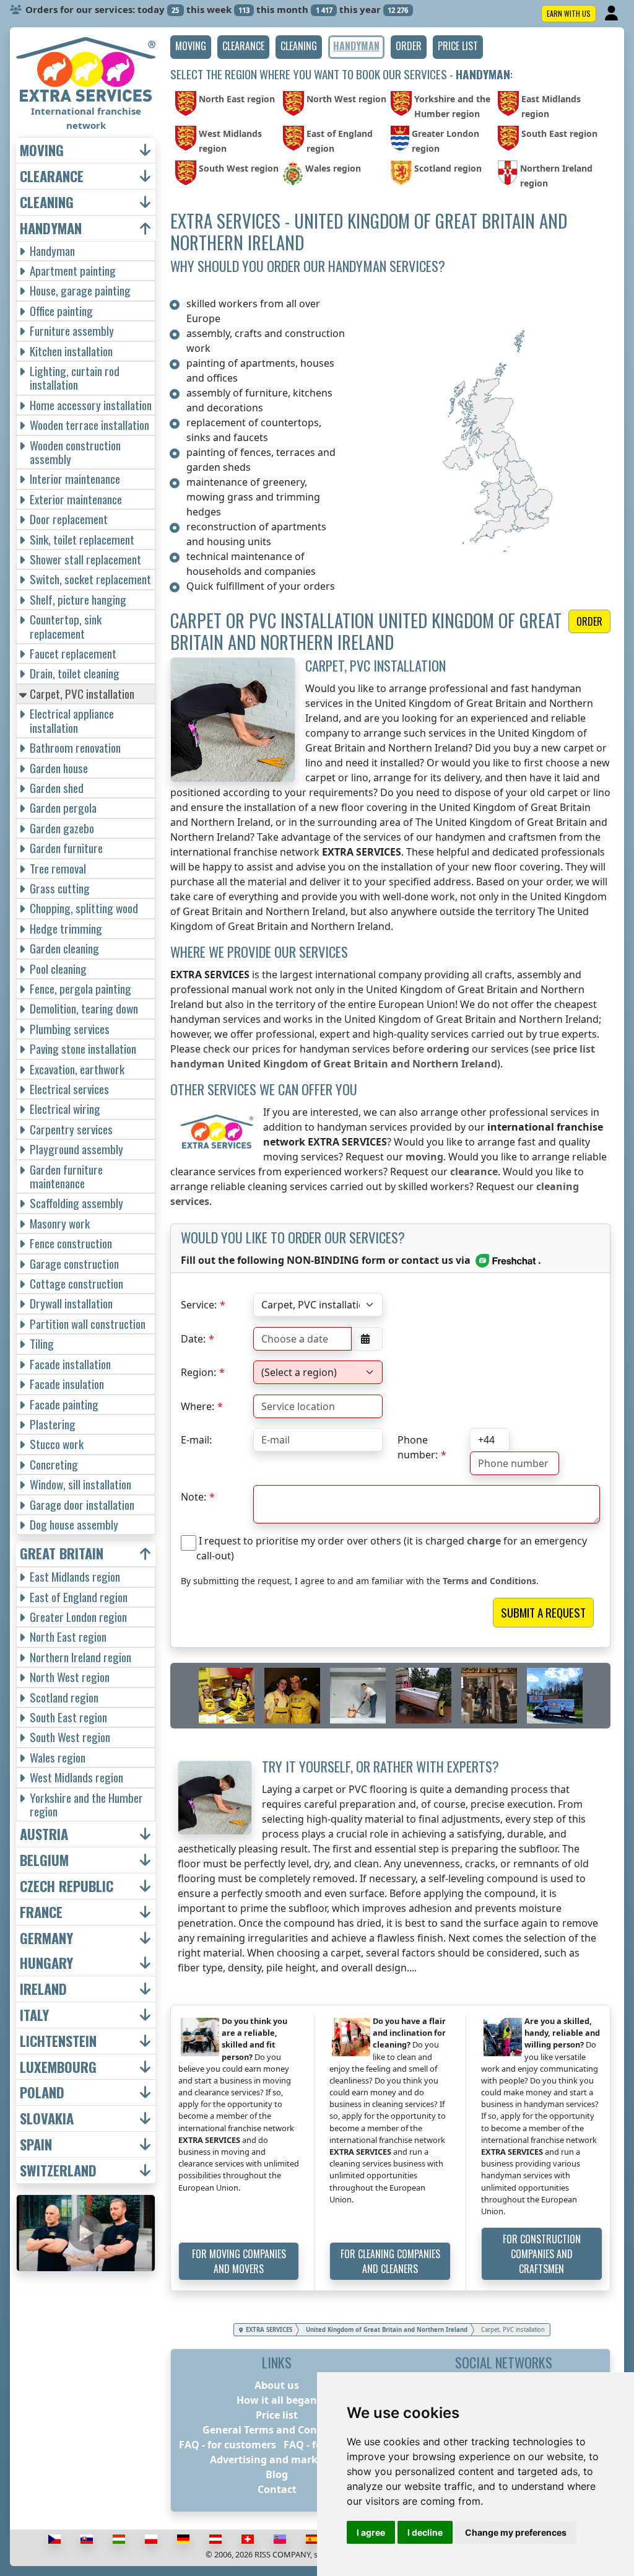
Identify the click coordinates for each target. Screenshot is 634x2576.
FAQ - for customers (228, 2445)
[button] (191, 47)
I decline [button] (425, 2532)
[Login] (613, 14)
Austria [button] (44, 1834)
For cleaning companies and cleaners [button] (390, 2261)
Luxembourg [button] (58, 2067)
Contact (277, 2489)
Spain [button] (36, 2144)
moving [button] (42, 150)
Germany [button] (46, 1938)
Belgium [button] (44, 1860)
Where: (198, 1406)
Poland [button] (42, 2092)
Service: (199, 1305)
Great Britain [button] (62, 1553)
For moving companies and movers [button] (239, 2261)
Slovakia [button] (47, 2118)
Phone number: (418, 1442)
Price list (277, 2415)
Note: (193, 1497)
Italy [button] (34, 2015)
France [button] (41, 1912)
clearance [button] (52, 176)
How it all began (277, 2400)
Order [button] (589, 621)
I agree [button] (371, 2532)
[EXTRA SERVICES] (86, 69)
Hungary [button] (46, 1963)
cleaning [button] (47, 202)
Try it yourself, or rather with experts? (380, 1766)
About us (277, 2385)
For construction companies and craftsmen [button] (542, 2254)
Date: (193, 1339)
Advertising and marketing (277, 2460)
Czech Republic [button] (67, 1886)
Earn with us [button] (569, 13)
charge (484, 1541)
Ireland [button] (43, 1989)
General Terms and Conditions (277, 2430)
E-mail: (196, 1440)
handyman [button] (51, 228)
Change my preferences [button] (516, 2532)
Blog (277, 2474)
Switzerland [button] (58, 2171)
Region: (198, 1372)
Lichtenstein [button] (58, 2041)
